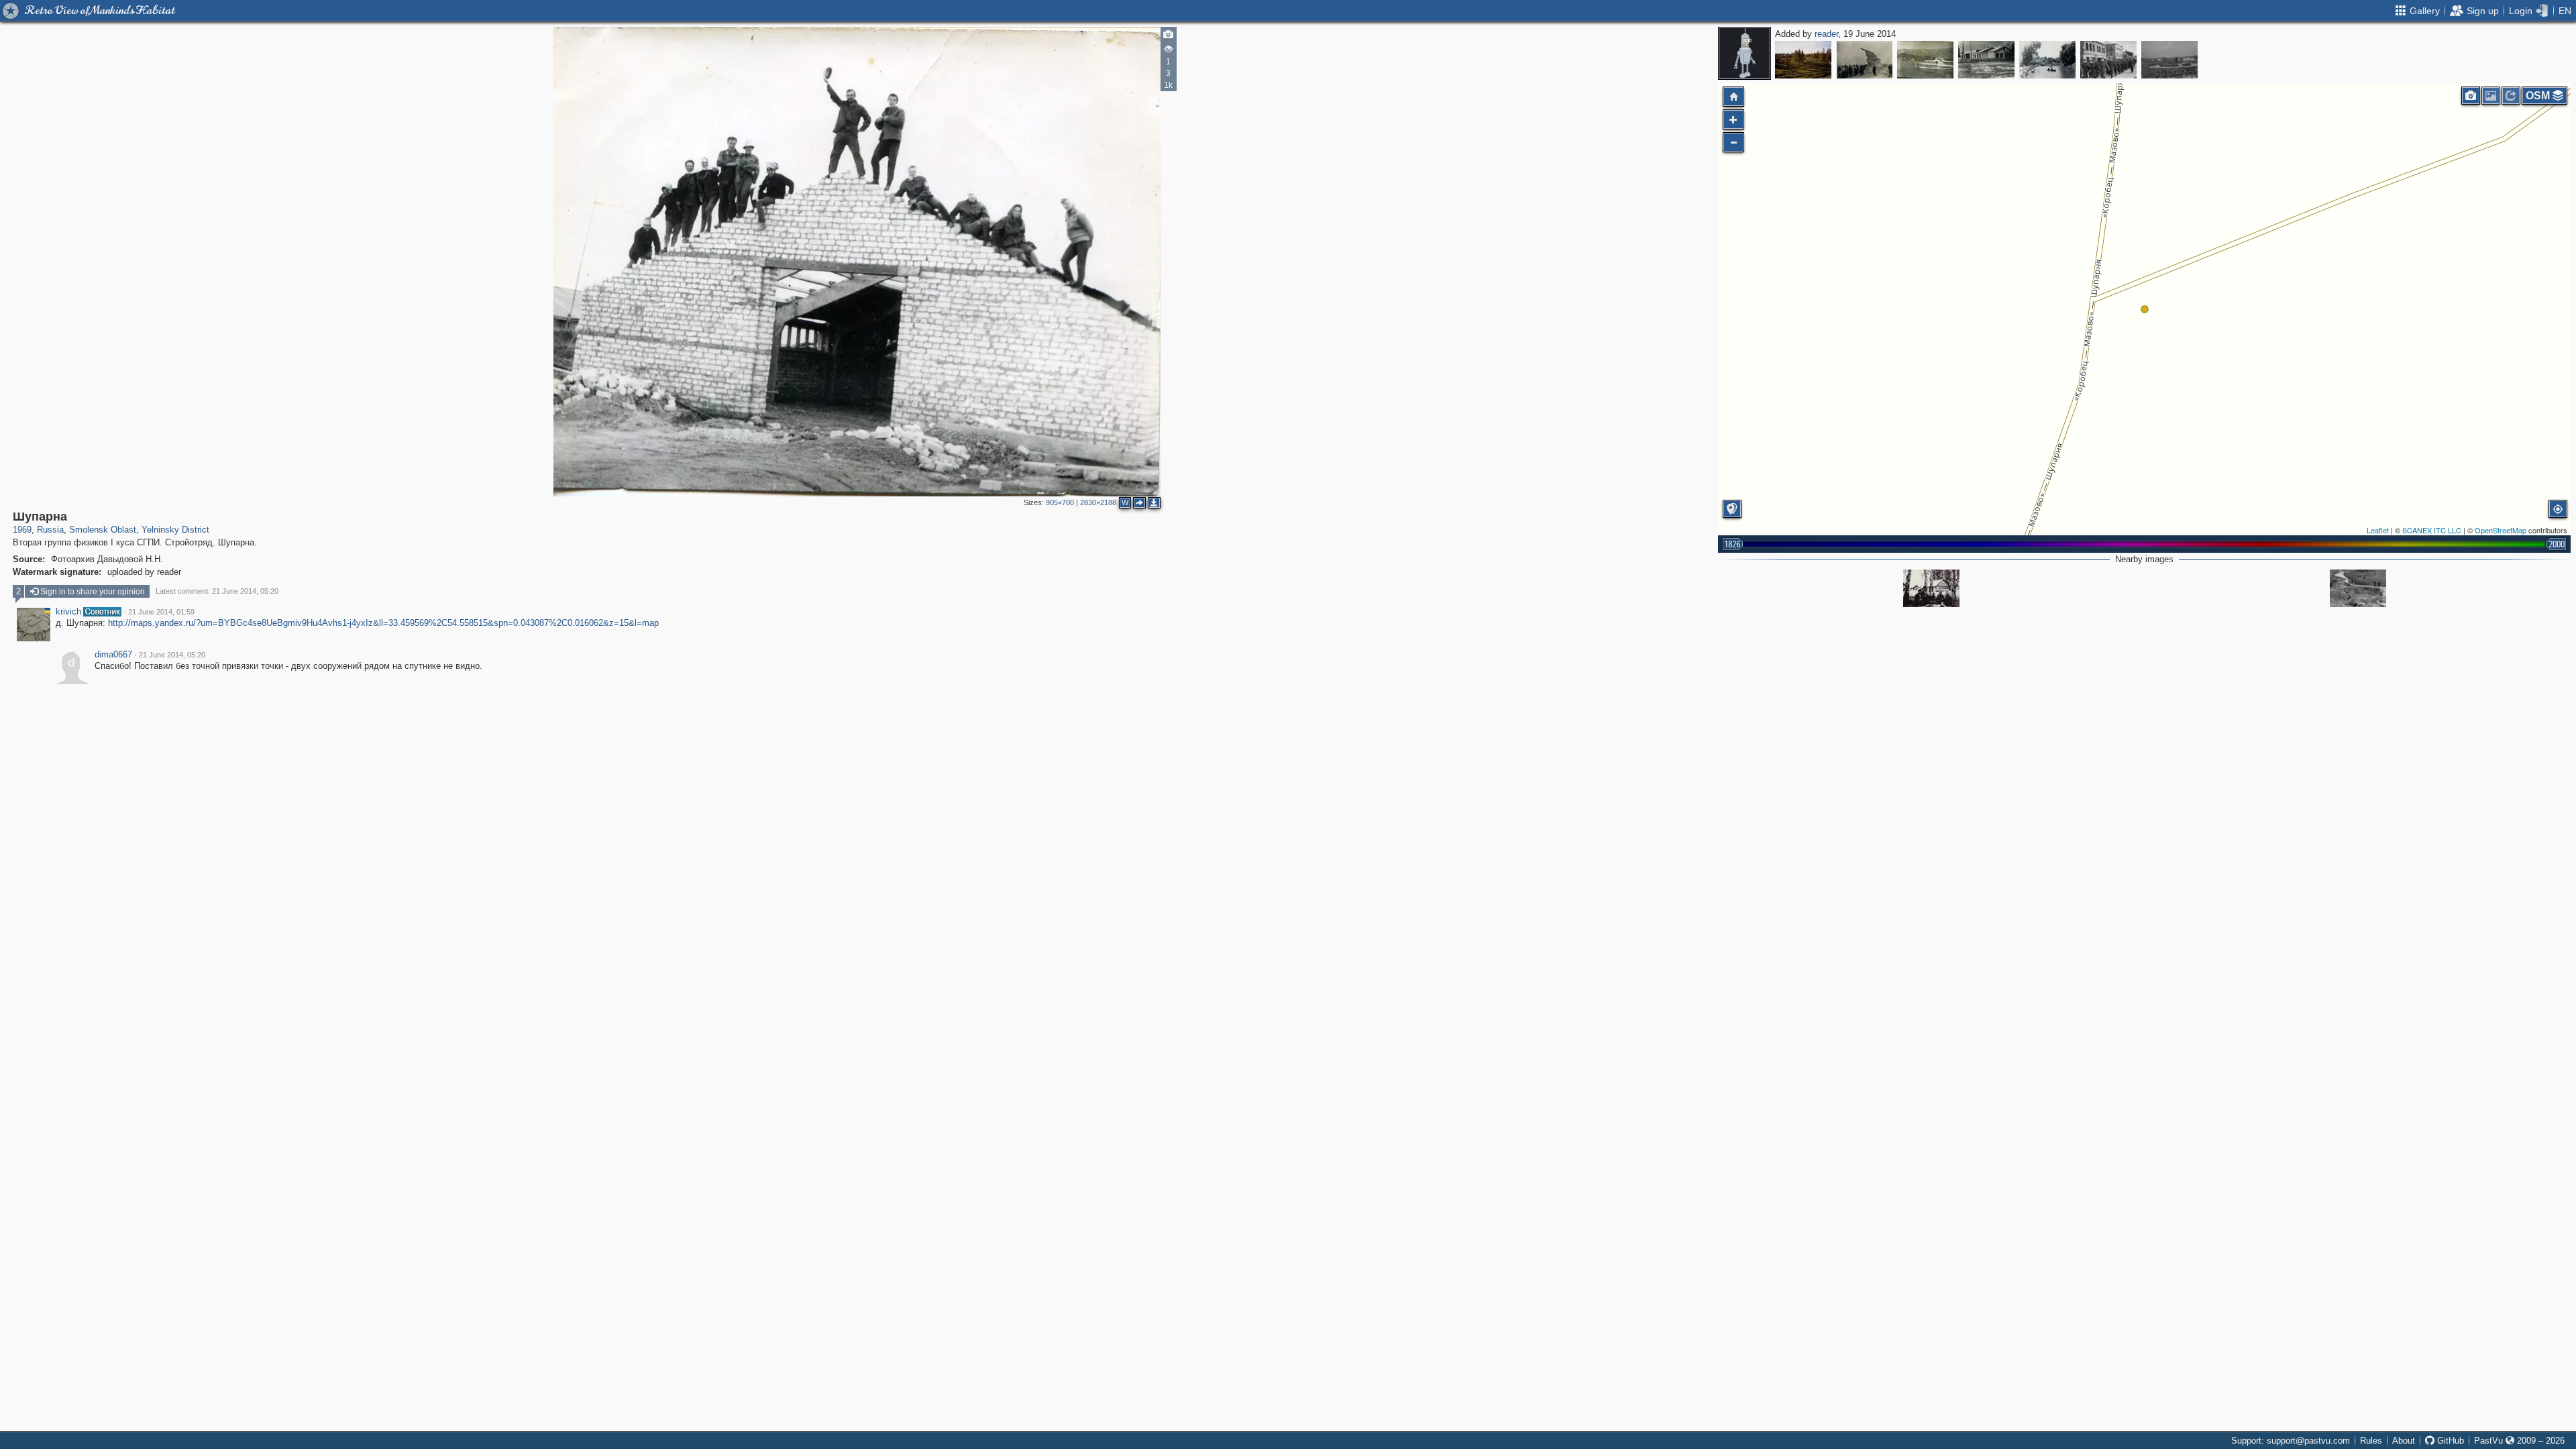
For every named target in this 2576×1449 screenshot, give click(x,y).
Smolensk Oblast (103, 530)
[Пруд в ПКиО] (2047, 60)
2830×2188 (1098, 502)
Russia (50, 530)
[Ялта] (1925, 60)
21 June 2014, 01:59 (161, 612)
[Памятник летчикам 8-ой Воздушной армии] (1864, 60)
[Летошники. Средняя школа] (1986, 60)
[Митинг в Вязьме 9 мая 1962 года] (2169, 60)
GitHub (2449, 1441)
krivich (68, 612)
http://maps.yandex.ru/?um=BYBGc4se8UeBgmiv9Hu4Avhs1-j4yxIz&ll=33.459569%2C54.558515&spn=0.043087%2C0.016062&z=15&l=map (383, 623)
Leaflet (2378, 530)
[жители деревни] (1931, 588)
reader (1826, 34)
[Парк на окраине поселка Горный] (1803, 60)
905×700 (1060, 502)
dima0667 (113, 655)
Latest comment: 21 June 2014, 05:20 (217, 591)
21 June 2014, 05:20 (172, 655)
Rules (2371, 1441)
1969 (22, 530)
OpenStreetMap (2501, 530)
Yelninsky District (175, 530)
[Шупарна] (2145, 309)
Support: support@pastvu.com (2291, 1441)
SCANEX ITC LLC (2432, 530)
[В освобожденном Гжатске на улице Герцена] (2108, 60)
